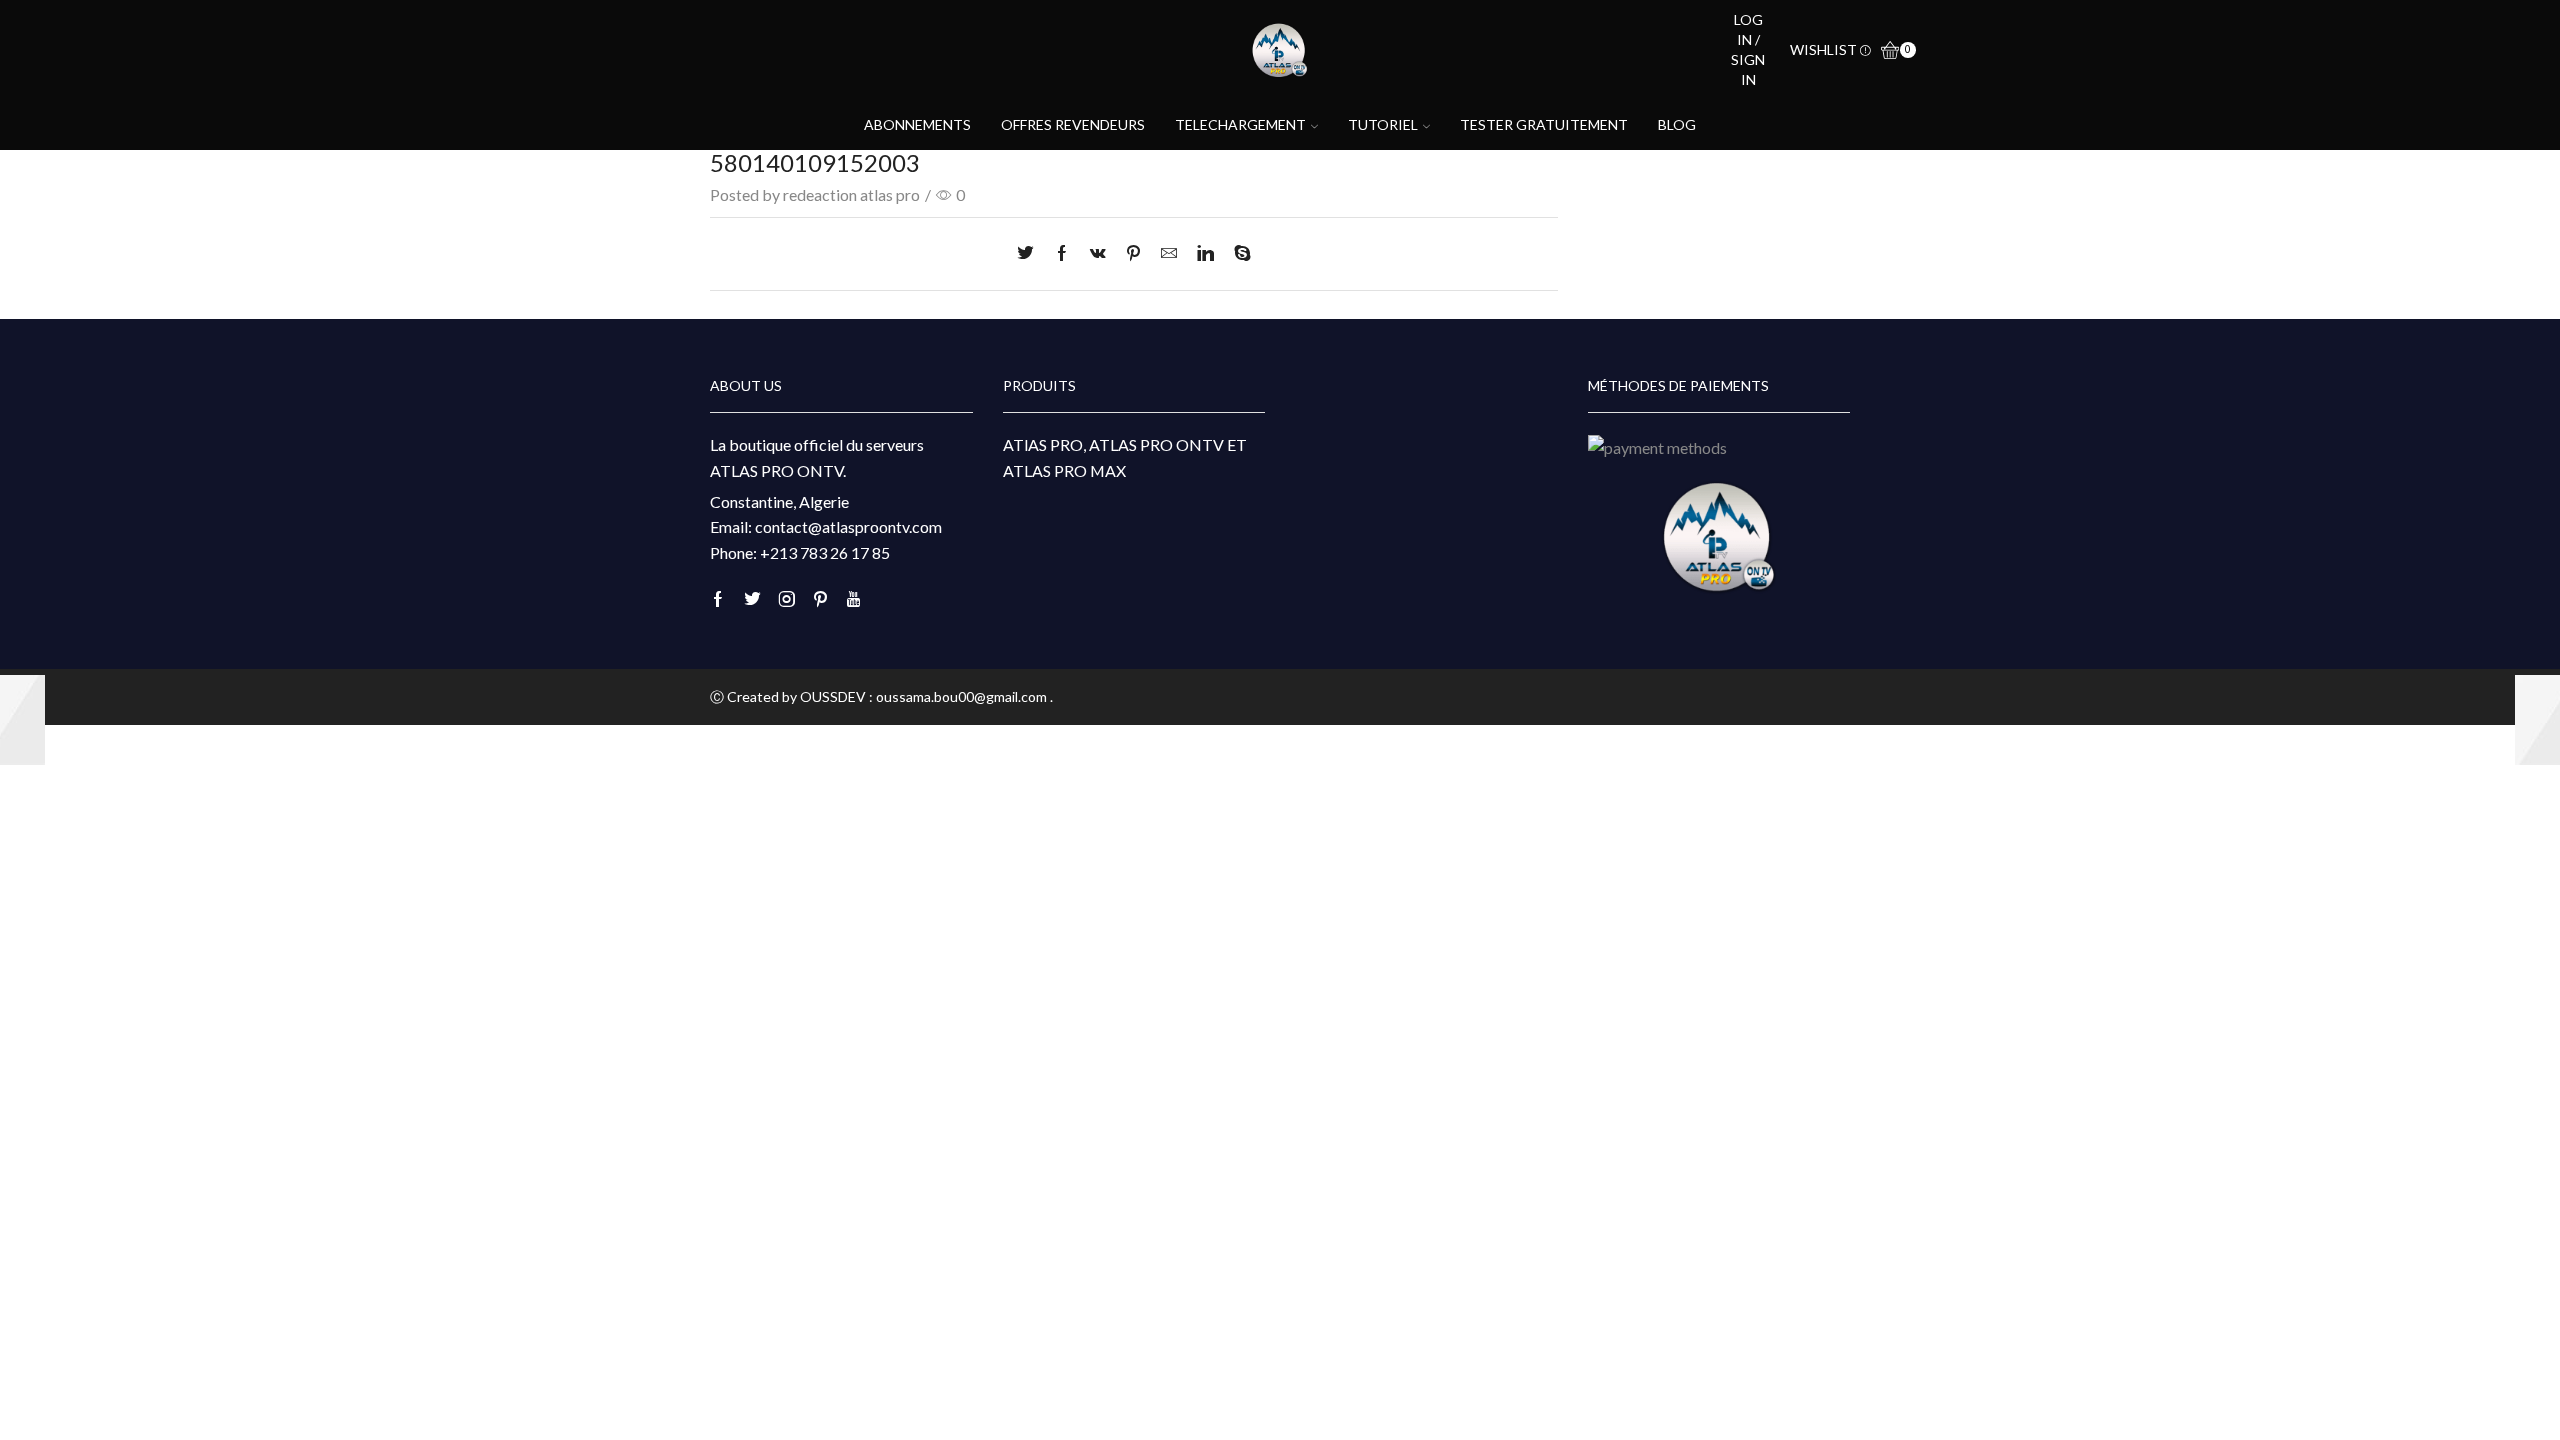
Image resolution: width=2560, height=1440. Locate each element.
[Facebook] (1062, 253)
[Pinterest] (1133, 253)
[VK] (1098, 253)
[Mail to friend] (1169, 253)
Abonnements (917, 124)
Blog (1677, 124)
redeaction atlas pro (851, 194)
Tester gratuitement (1544, 124)
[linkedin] (1205, 253)
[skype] (1237, 253)
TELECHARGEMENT (1240, 124)
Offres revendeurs (1073, 124)
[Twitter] (1030, 253)
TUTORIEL (1383, 124)
